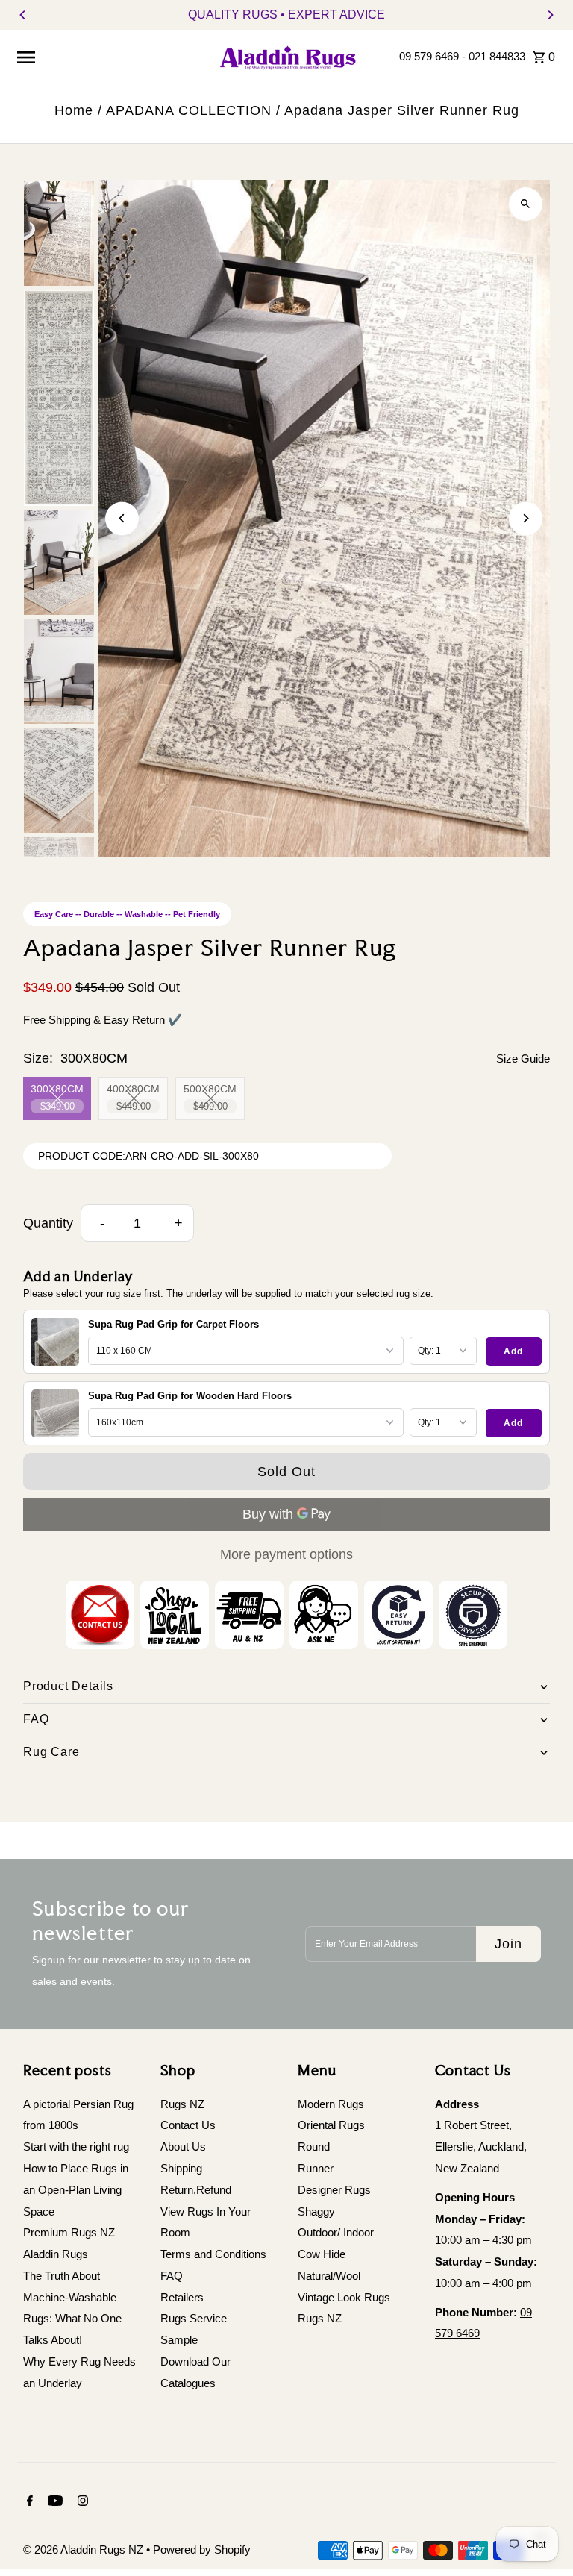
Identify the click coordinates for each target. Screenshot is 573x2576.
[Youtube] (53, 2502)
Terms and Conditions (213, 2254)
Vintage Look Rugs (344, 2297)
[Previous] (23, 15)
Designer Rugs (334, 2190)
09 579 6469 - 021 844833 (462, 56)
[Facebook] (28, 2502)
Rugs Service (194, 2318)
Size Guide (523, 1059)
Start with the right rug (76, 2147)
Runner (316, 2168)
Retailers (182, 2297)
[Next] (550, 15)
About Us (183, 2147)
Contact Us (188, 2125)
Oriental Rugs (331, 2125)
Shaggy (316, 2211)
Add (513, 1351)
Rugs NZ (182, 2104)
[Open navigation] (110, 57)
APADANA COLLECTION (189, 110)
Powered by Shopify (202, 2550)
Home (74, 110)
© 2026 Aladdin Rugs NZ (85, 2550)
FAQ (172, 2276)
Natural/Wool (329, 2276)
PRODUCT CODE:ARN (93, 1156)
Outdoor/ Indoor (336, 2232)
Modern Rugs (331, 2104)
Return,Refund (196, 2190)
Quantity (48, 1223)
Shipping (181, 2168)
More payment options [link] (286, 1554)
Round (314, 2147)
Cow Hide (322, 2254)
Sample (179, 2340)
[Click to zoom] (526, 204)
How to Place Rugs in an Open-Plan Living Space (76, 2190)
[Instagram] (81, 2502)
